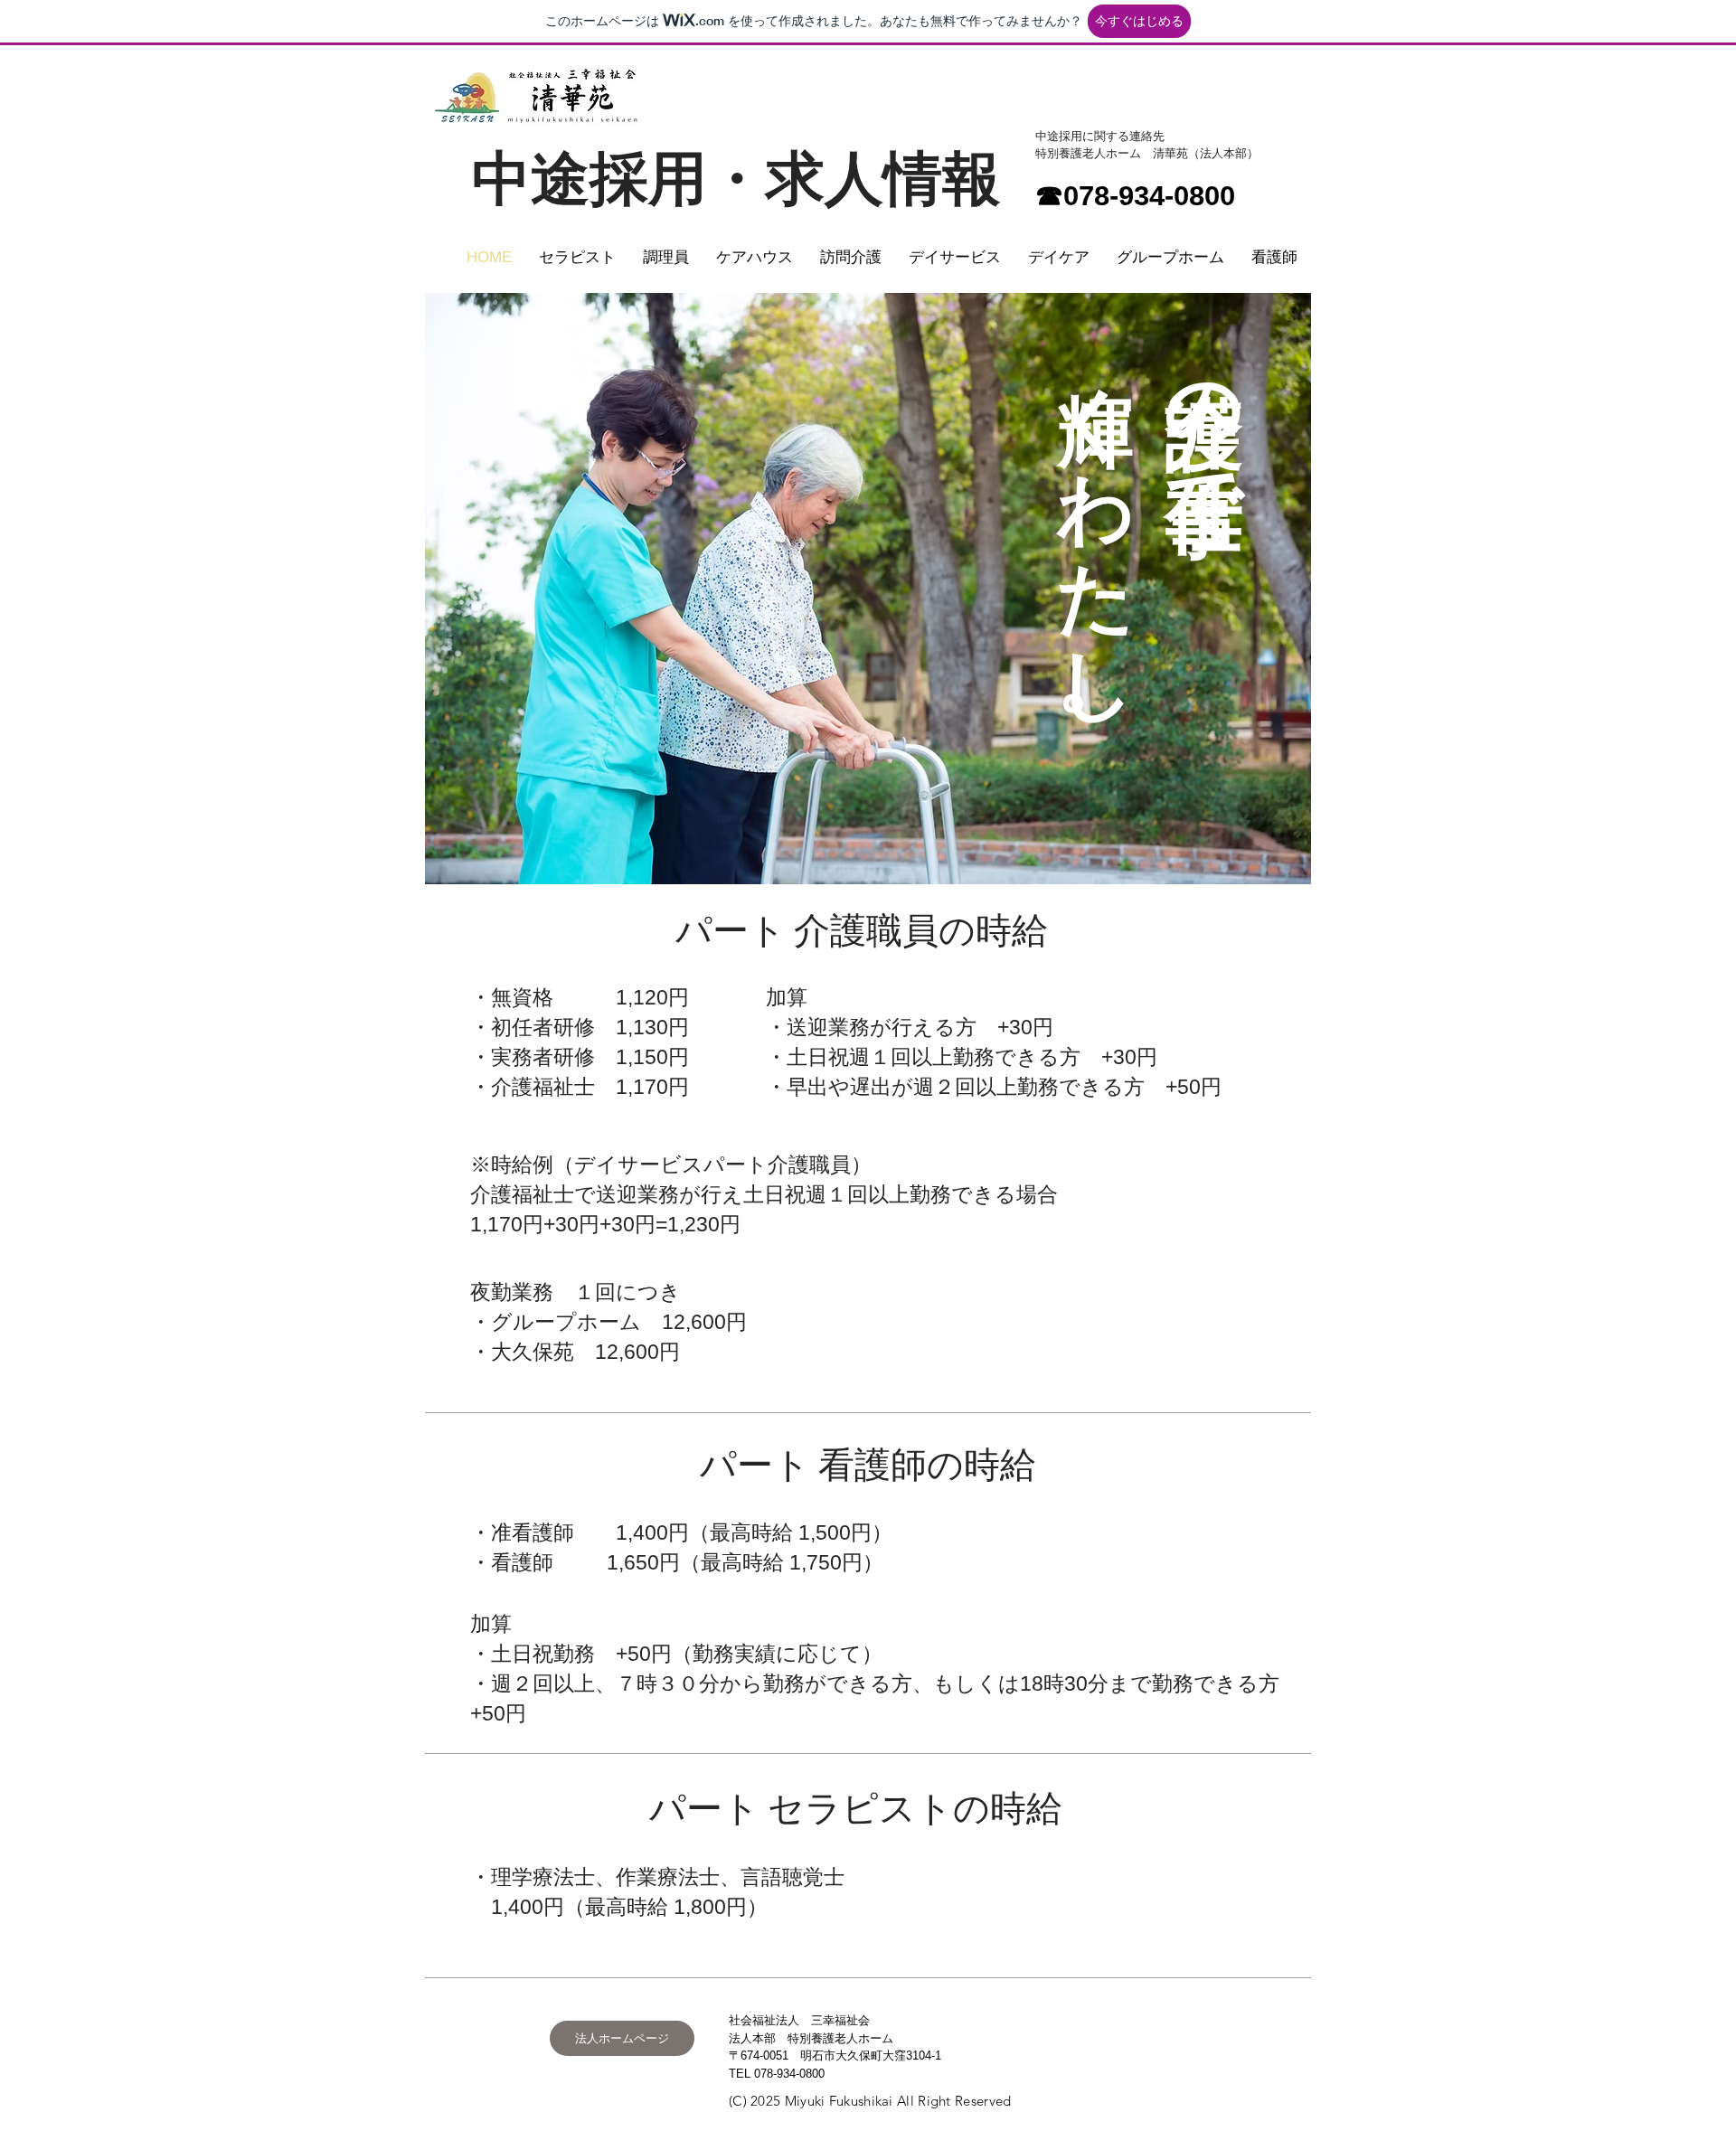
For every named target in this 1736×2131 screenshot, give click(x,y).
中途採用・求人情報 (736, 179)
